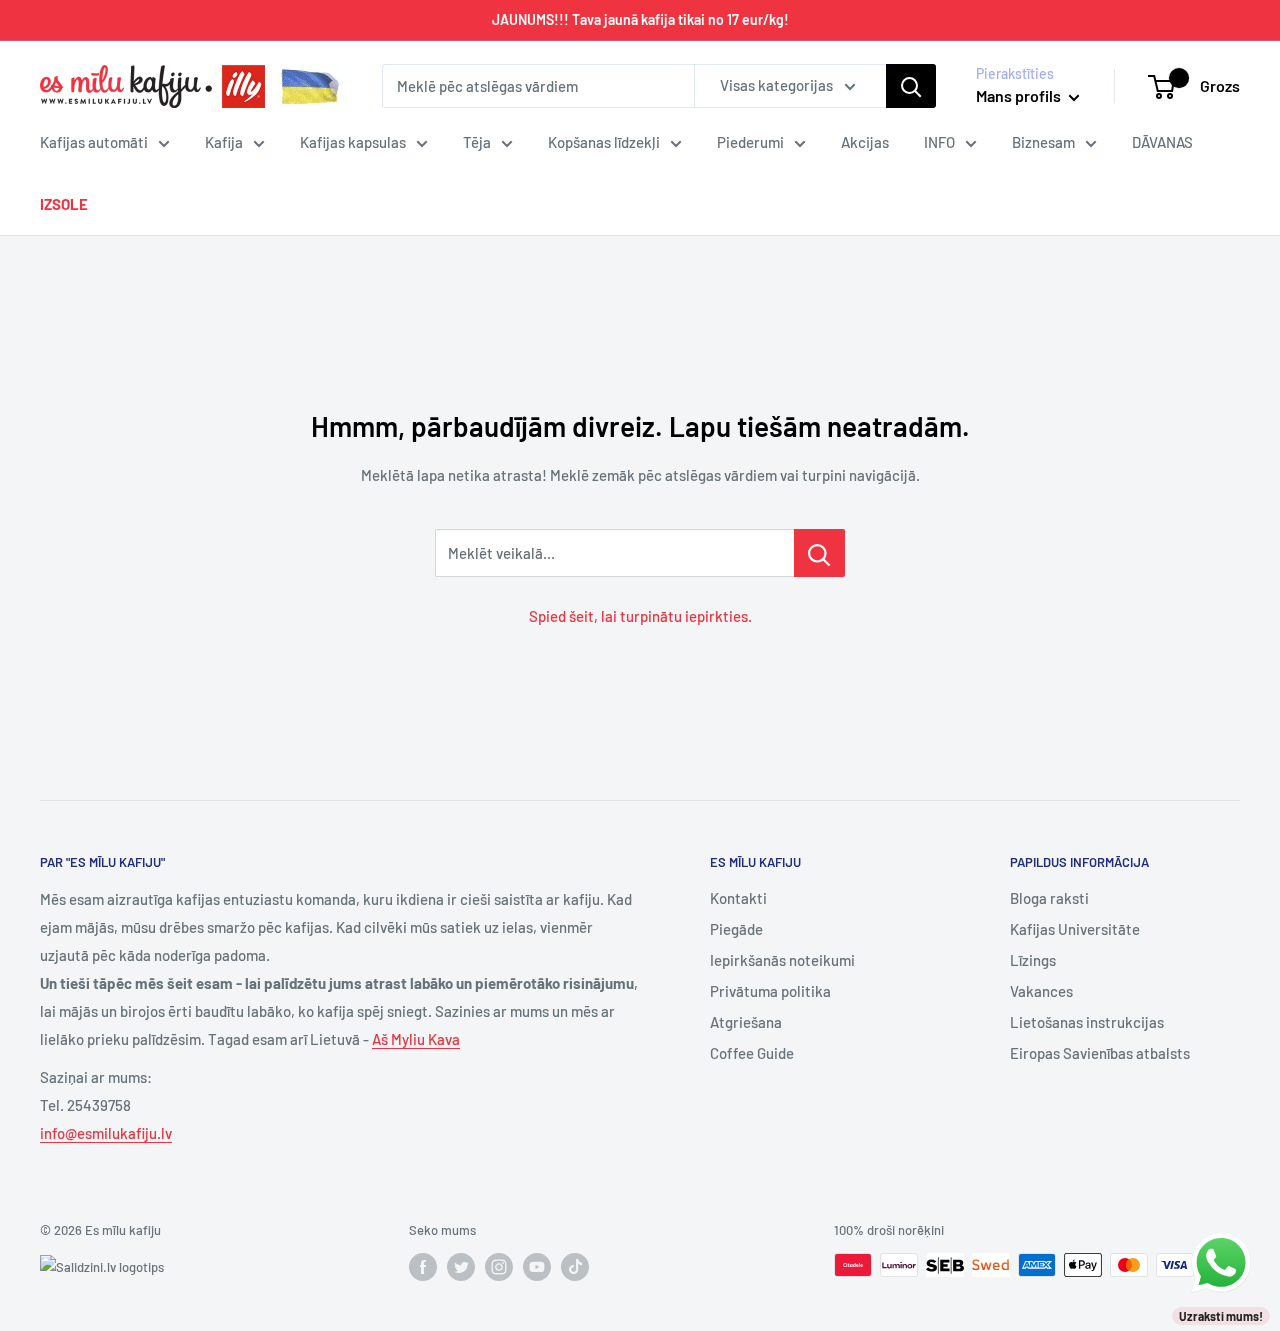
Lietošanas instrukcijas (1087, 1022)
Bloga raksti (1049, 898)
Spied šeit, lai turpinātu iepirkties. (640, 616)
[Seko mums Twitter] (461, 1267)
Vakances (1041, 991)
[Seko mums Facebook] (423, 1267)
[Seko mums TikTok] (575, 1267)
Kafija (224, 142)
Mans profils (1020, 95)
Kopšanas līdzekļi (604, 142)
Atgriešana (746, 1022)
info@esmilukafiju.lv (106, 1133)
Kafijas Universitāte (1075, 929)
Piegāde (736, 929)
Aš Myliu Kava (416, 1039)
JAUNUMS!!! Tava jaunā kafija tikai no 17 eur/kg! (640, 19)
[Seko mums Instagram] (499, 1267)
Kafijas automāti (94, 142)
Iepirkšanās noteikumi (782, 960)
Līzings (1033, 960)
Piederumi (750, 142)
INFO (939, 142)
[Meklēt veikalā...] (819, 553)
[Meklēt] (911, 86)
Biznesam (1043, 142)
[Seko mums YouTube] (537, 1267)
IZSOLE (64, 204)
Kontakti (738, 898)
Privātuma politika (770, 991)
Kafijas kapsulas (353, 142)
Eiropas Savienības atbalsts (1100, 1053)
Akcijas (865, 142)
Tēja (477, 142)
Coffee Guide (752, 1053)
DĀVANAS (1162, 142)
